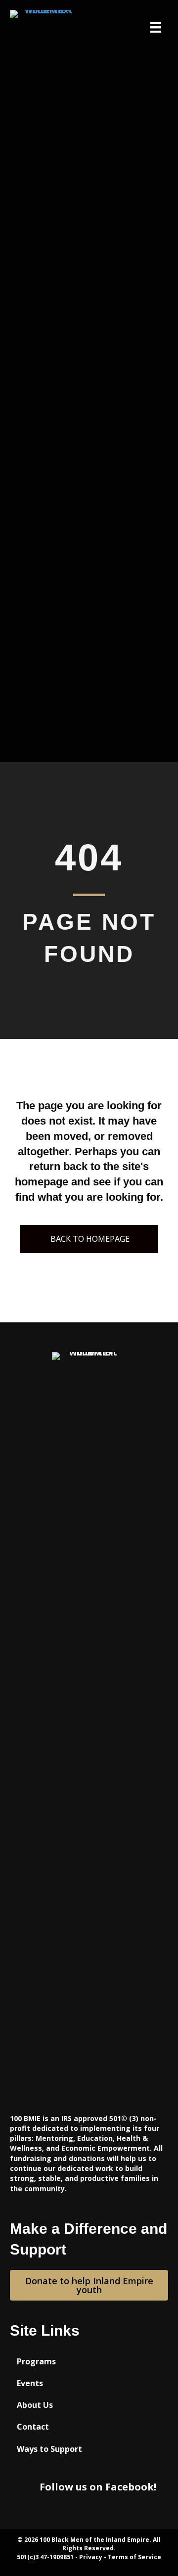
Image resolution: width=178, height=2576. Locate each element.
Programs (36, 2361)
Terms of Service (134, 2557)
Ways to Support (49, 2449)
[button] (89, 1239)
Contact (33, 2427)
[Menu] (156, 27)
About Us (35, 2405)
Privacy (91, 2557)
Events (30, 2383)
